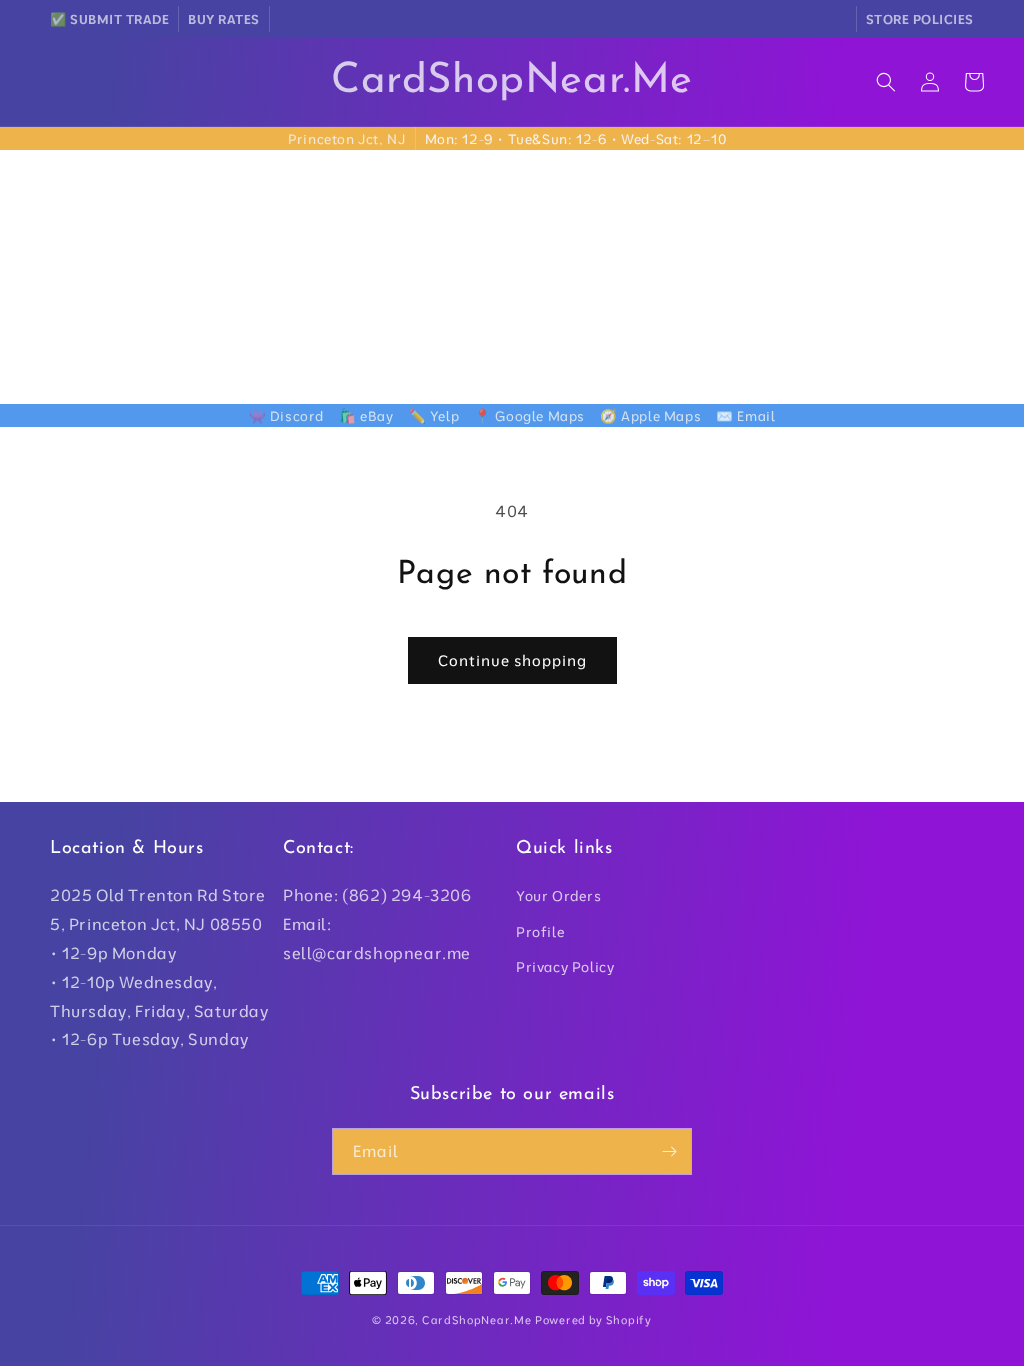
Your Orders (559, 896)
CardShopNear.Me (477, 1320)
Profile (540, 932)
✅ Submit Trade (109, 19)
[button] (886, 82)
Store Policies (920, 19)
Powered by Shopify (593, 1320)
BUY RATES (224, 19)
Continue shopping (512, 660)
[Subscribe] (669, 1151)
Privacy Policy (565, 967)
